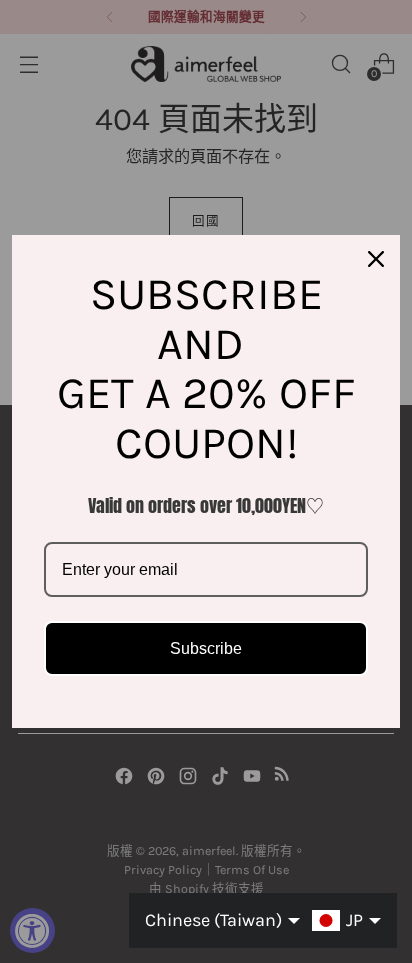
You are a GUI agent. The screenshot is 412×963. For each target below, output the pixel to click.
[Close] (376, 259)
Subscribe (206, 648)
